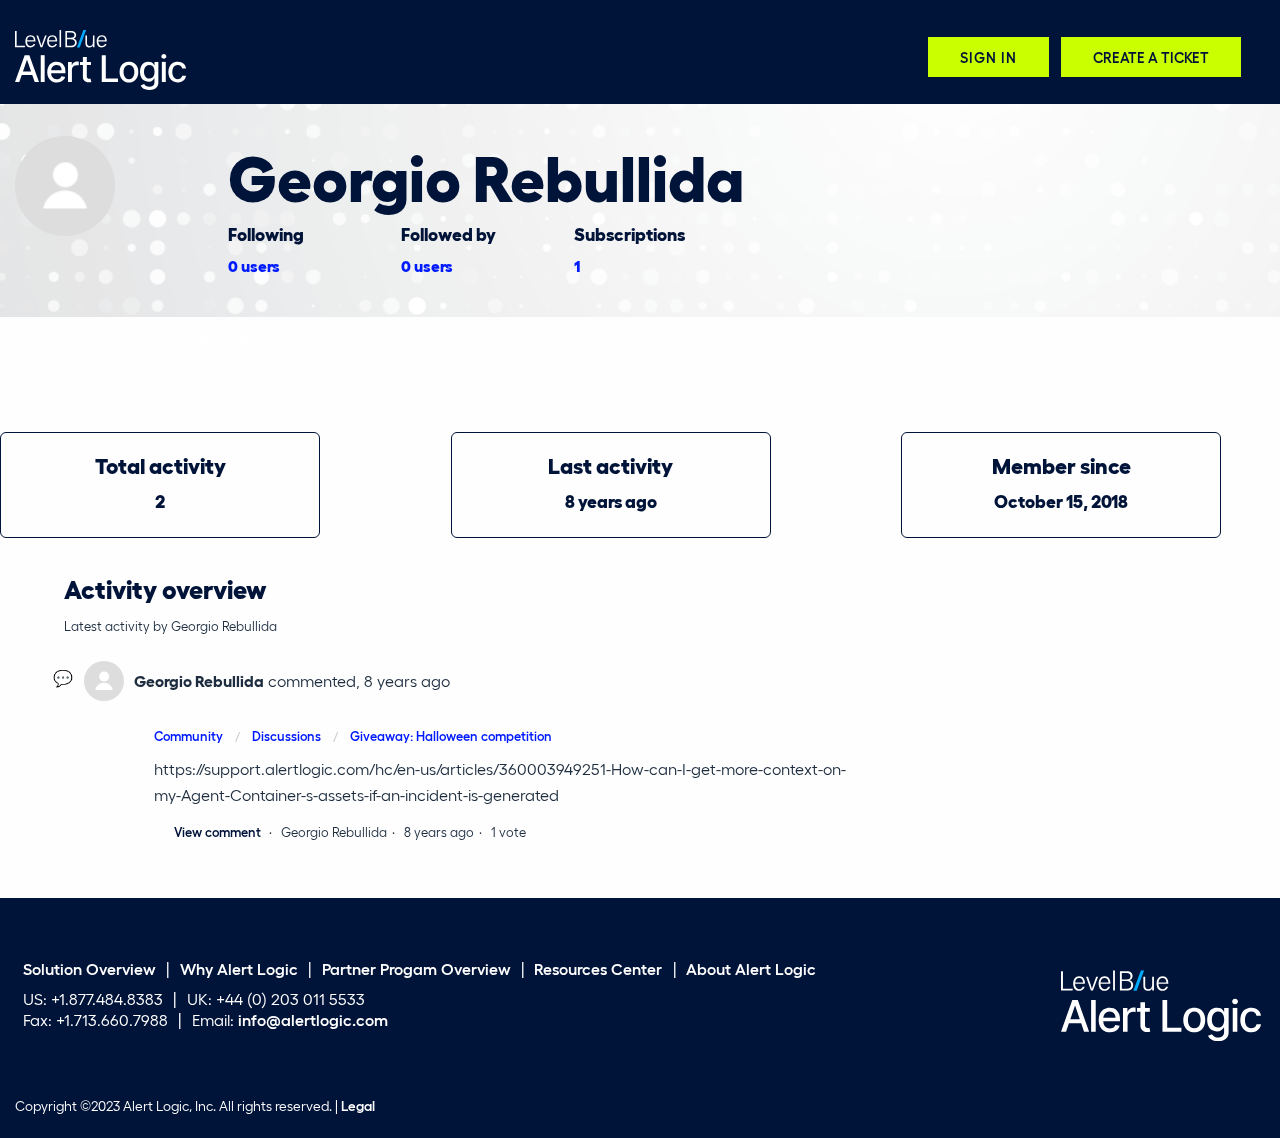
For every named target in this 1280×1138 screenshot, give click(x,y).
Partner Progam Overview (416, 967)
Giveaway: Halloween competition (451, 735)
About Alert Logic (751, 967)
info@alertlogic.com (313, 1019)
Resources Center (598, 967)
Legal (358, 1106)
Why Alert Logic (239, 967)
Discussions (286, 735)
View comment (217, 831)
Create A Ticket (1151, 56)
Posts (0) (226, 340)
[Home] (100, 57)
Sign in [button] (988, 56)
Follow (1243, 148)
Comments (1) (324, 340)
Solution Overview (89, 967)
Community (188, 735)
